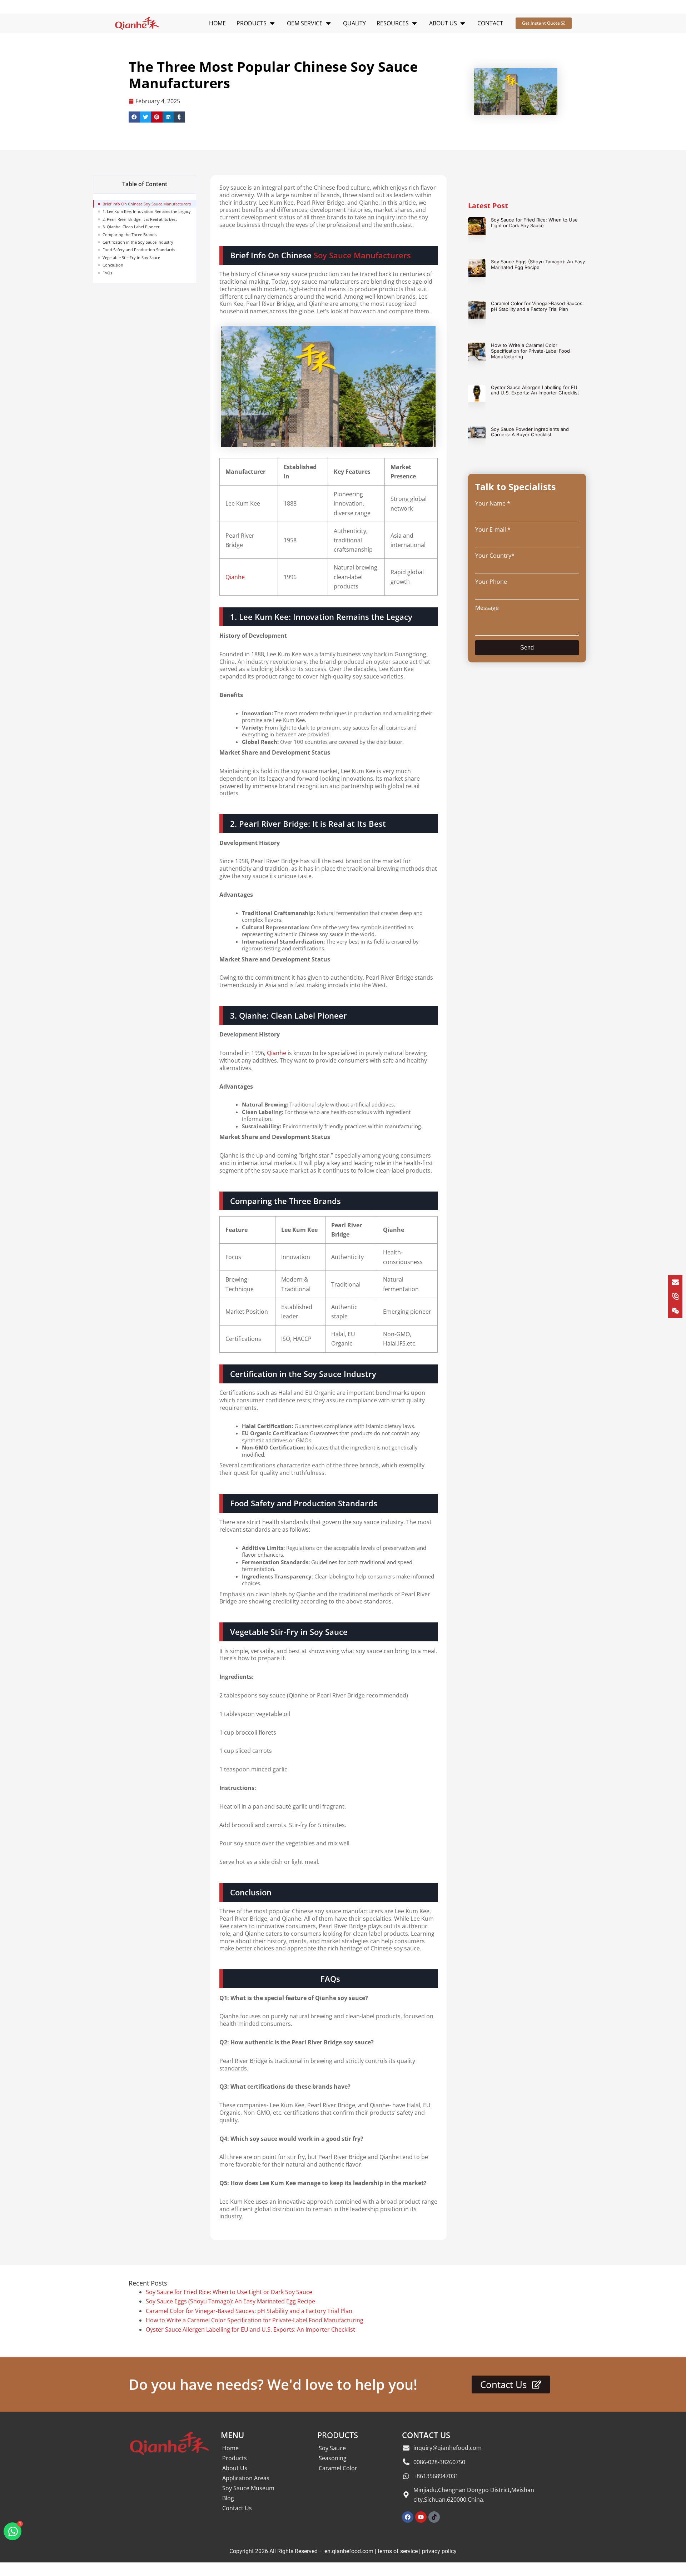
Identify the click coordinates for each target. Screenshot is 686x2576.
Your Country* (495, 556)
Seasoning (333, 2458)
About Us (235, 2468)
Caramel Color (338, 2468)
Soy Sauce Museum (248, 2488)
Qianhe (235, 577)
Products (235, 2458)
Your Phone (491, 582)
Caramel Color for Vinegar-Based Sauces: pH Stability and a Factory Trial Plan (537, 306)
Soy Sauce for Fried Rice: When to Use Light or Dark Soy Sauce (534, 223)
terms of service (398, 2551)
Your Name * (493, 503)
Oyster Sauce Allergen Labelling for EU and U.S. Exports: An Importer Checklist (535, 390)
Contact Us (237, 2508)
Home (230, 2448)
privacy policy (439, 2551)
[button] (134, 117)
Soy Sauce (332, 2448)
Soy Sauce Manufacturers (362, 255)
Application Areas (246, 2478)
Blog (228, 2498)
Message (487, 608)
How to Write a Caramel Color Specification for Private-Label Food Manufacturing (530, 351)
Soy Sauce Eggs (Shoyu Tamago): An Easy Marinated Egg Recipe (538, 264)
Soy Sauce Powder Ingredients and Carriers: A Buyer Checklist (530, 432)
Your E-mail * (493, 529)
